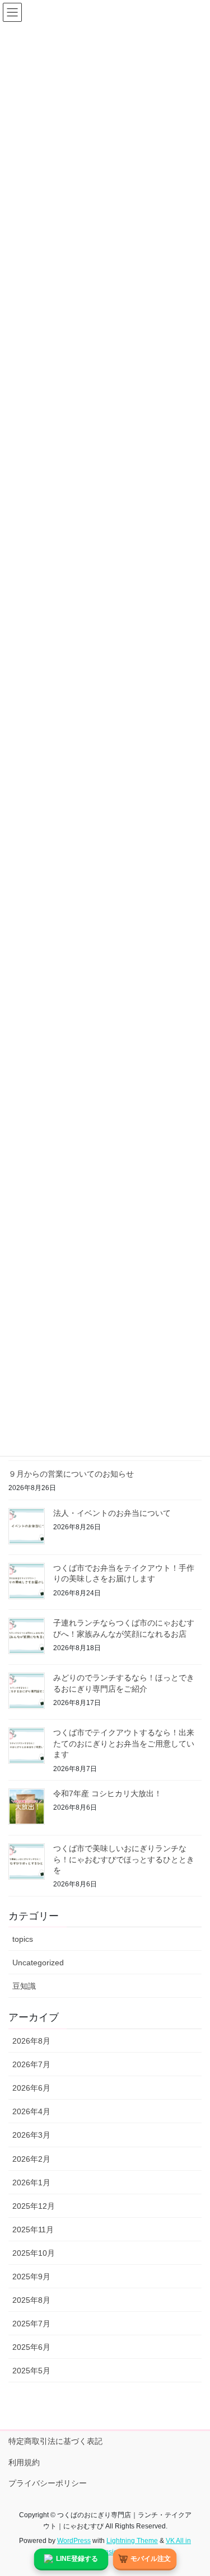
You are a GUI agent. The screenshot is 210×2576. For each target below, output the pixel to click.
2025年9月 (31, 2277)
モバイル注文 (151, 2559)
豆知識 (24, 1986)
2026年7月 (31, 2064)
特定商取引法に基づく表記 (55, 2441)
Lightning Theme (132, 2541)
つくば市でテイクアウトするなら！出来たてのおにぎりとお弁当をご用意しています (124, 1743)
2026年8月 (31, 2041)
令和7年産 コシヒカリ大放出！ (108, 1793)
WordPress (74, 2541)
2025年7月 (31, 2324)
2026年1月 (31, 2182)
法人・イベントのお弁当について (112, 1513)
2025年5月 (31, 2371)
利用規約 (24, 2462)
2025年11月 (33, 2230)
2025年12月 (34, 2206)
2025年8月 (31, 2300)
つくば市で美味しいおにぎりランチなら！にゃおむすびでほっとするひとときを (124, 1859)
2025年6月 (31, 2347)
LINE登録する (77, 2559)
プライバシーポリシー (48, 2483)
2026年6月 (31, 2088)
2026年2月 (31, 2159)
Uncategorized (38, 1963)
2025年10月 (34, 2253)
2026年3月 (31, 2135)
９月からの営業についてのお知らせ (71, 1474)
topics (23, 1939)
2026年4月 (31, 2111)
